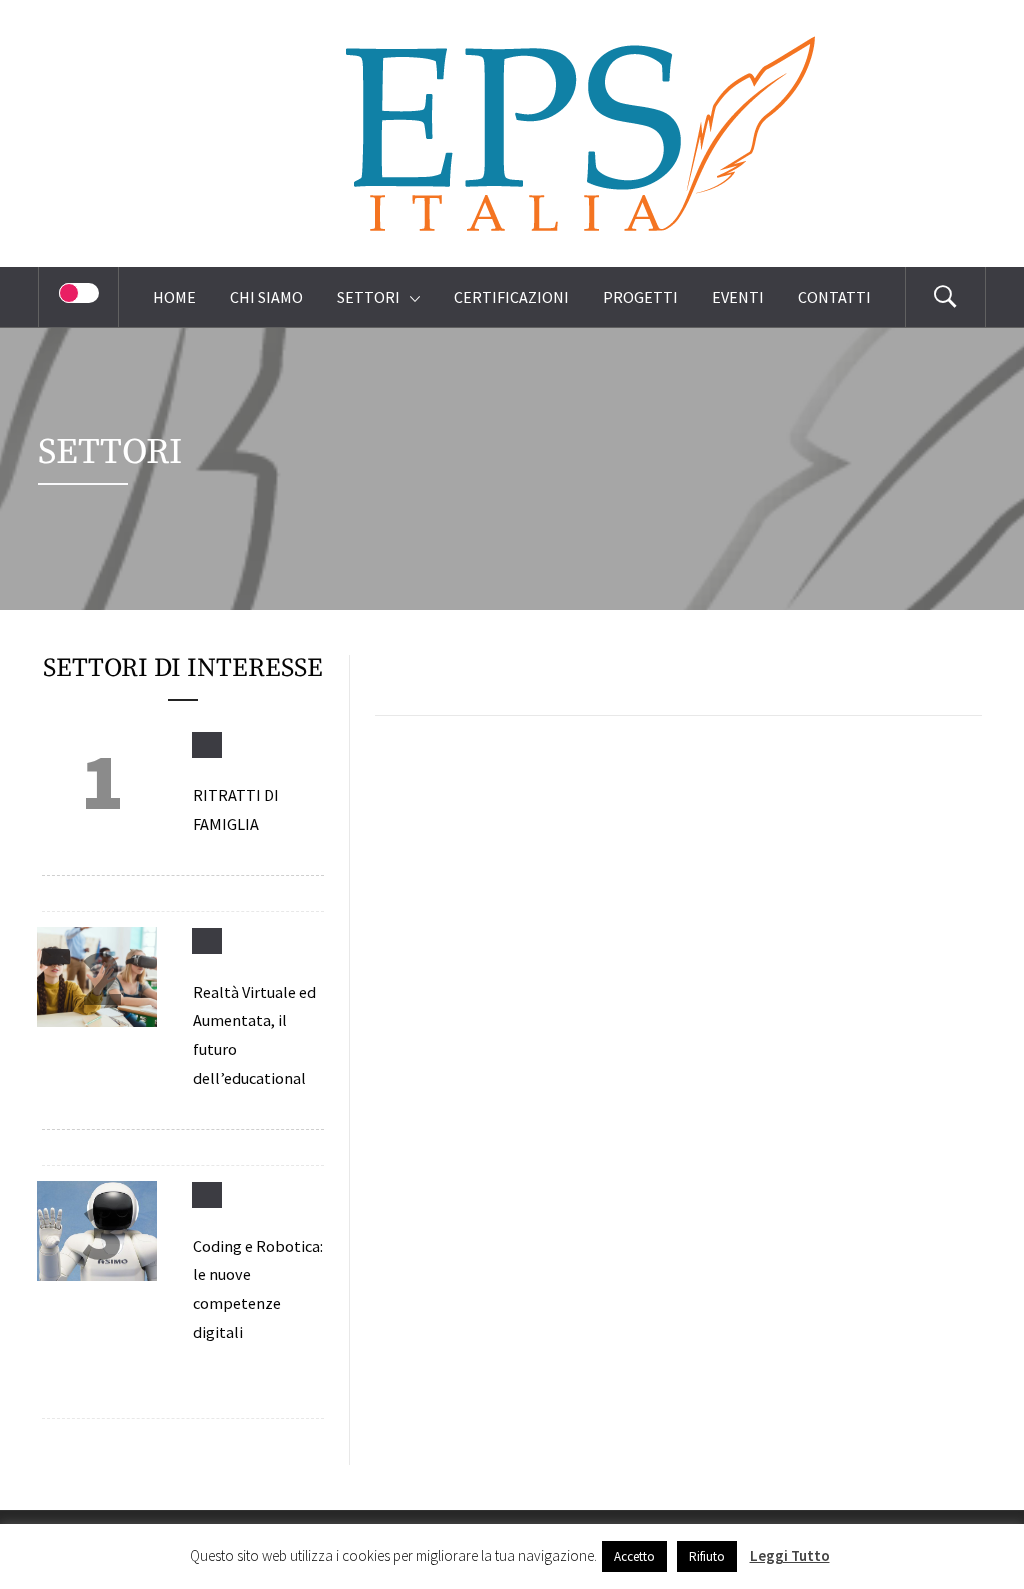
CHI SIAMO (266, 297)
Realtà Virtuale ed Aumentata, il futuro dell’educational (254, 1035)
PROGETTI (640, 297)
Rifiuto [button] (707, 1556)
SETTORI (368, 297)
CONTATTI (834, 297)
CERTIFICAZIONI (511, 297)
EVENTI (738, 297)
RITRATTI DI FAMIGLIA (236, 809)
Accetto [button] (634, 1556)
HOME (174, 297)
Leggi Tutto (790, 1555)
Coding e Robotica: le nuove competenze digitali (258, 1289)
